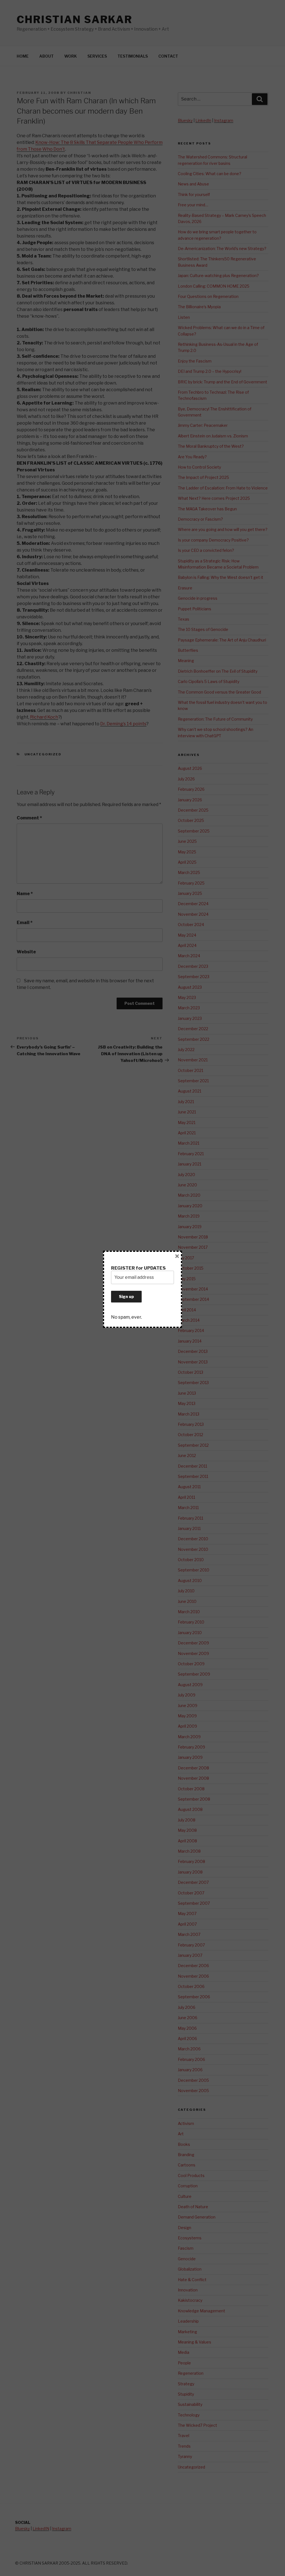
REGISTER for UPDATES (138, 1268)
